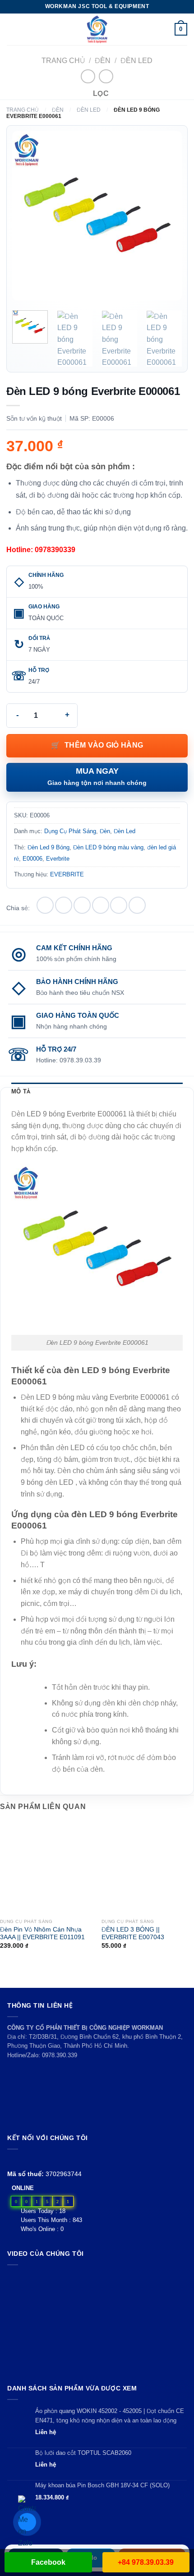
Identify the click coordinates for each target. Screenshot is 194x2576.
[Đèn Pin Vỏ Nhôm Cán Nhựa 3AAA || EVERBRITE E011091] (46, 1868)
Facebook (48, 2562)
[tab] (97, 1092)
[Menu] (12, 29)
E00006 (32, 859)
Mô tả (21, 1091)
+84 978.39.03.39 (146, 2562)
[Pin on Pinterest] (119, 905)
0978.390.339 (60, 2055)
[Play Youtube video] (97, 2322)
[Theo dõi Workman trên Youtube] (23, 2160)
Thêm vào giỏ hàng (104, 745)
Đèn (103, 61)
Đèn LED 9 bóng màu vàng (108, 847)
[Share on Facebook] (64, 905)
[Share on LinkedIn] (137, 905)
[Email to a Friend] (101, 905)
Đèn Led (136, 61)
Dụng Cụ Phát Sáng (70, 831)
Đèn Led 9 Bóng (48, 847)
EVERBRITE (67, 874)
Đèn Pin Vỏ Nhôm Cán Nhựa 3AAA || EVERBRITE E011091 (42, 1934)
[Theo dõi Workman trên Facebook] (12, 2160)
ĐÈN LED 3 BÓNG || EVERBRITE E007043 (133, 1934)
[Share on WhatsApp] (45, 905)
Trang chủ (63, 61)
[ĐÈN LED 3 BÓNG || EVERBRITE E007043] (148, 1868)
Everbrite (58, 859)
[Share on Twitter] (82, 905)
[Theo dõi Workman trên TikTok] (33, 2160)
